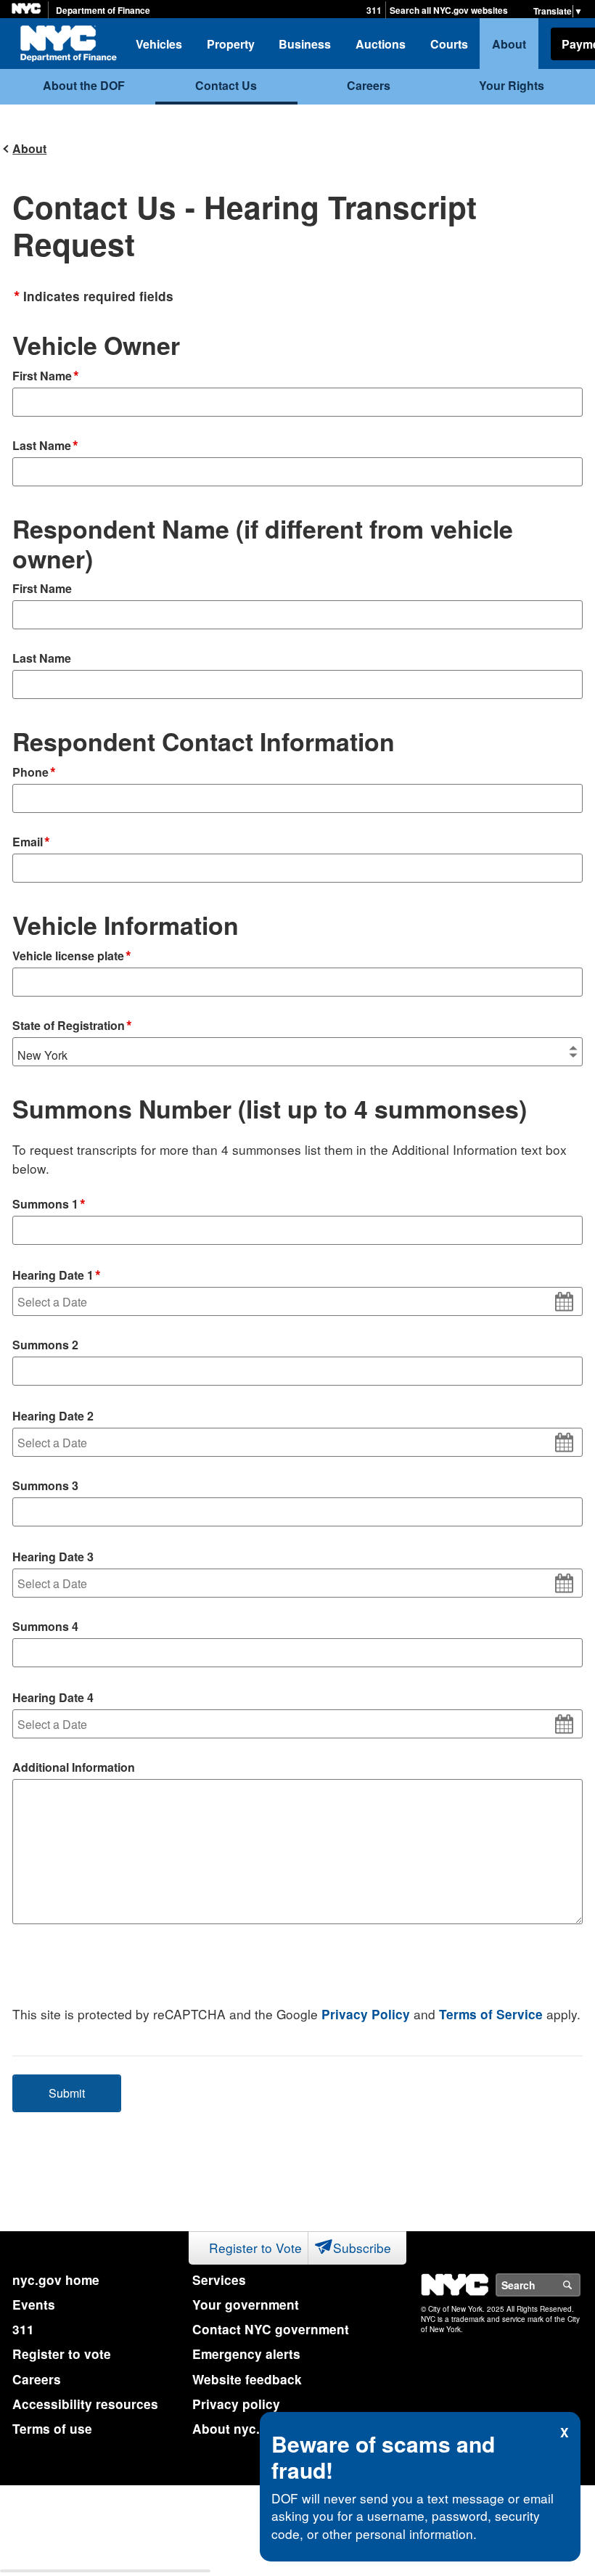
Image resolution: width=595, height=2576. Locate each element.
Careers (369, 85)
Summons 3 (45, 1485)
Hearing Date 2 (53, 1416)
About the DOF (84, 85)
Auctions (381, 44)
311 (374, 11)
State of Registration (72, 1026)
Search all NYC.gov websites (449, 11)
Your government (246, 2305)
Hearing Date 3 (53, 1557)
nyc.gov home (56, 2280)
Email (31, 843)
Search (580, 2285)
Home (68, 44)
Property (231, 44)
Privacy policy (236, 2404)
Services (219, 2280)
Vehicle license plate (72, 957)
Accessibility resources (85, 2404)
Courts (449, 44)
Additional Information (74, 1767)
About (509, 44)
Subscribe (362, 2248)
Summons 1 (49, 1205)
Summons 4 (45, 1626)
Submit (67, 2093)
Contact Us (226, 85)
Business (305, 44)
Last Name (45, 446)
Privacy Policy (366, 2014)
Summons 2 (45, 1345)
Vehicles (159, 44)
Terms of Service (491, 2014)
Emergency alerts (246, 2354)
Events (34, 2305)
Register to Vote (255, 2248)
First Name (46, 377)
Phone (34, 773)
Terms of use (52, 2429)
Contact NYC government (271, 2329)
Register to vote (62, 2354)
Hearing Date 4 (53, 1697)
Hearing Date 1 (57, 1276)
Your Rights (512, 85)
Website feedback (247, 2379)
